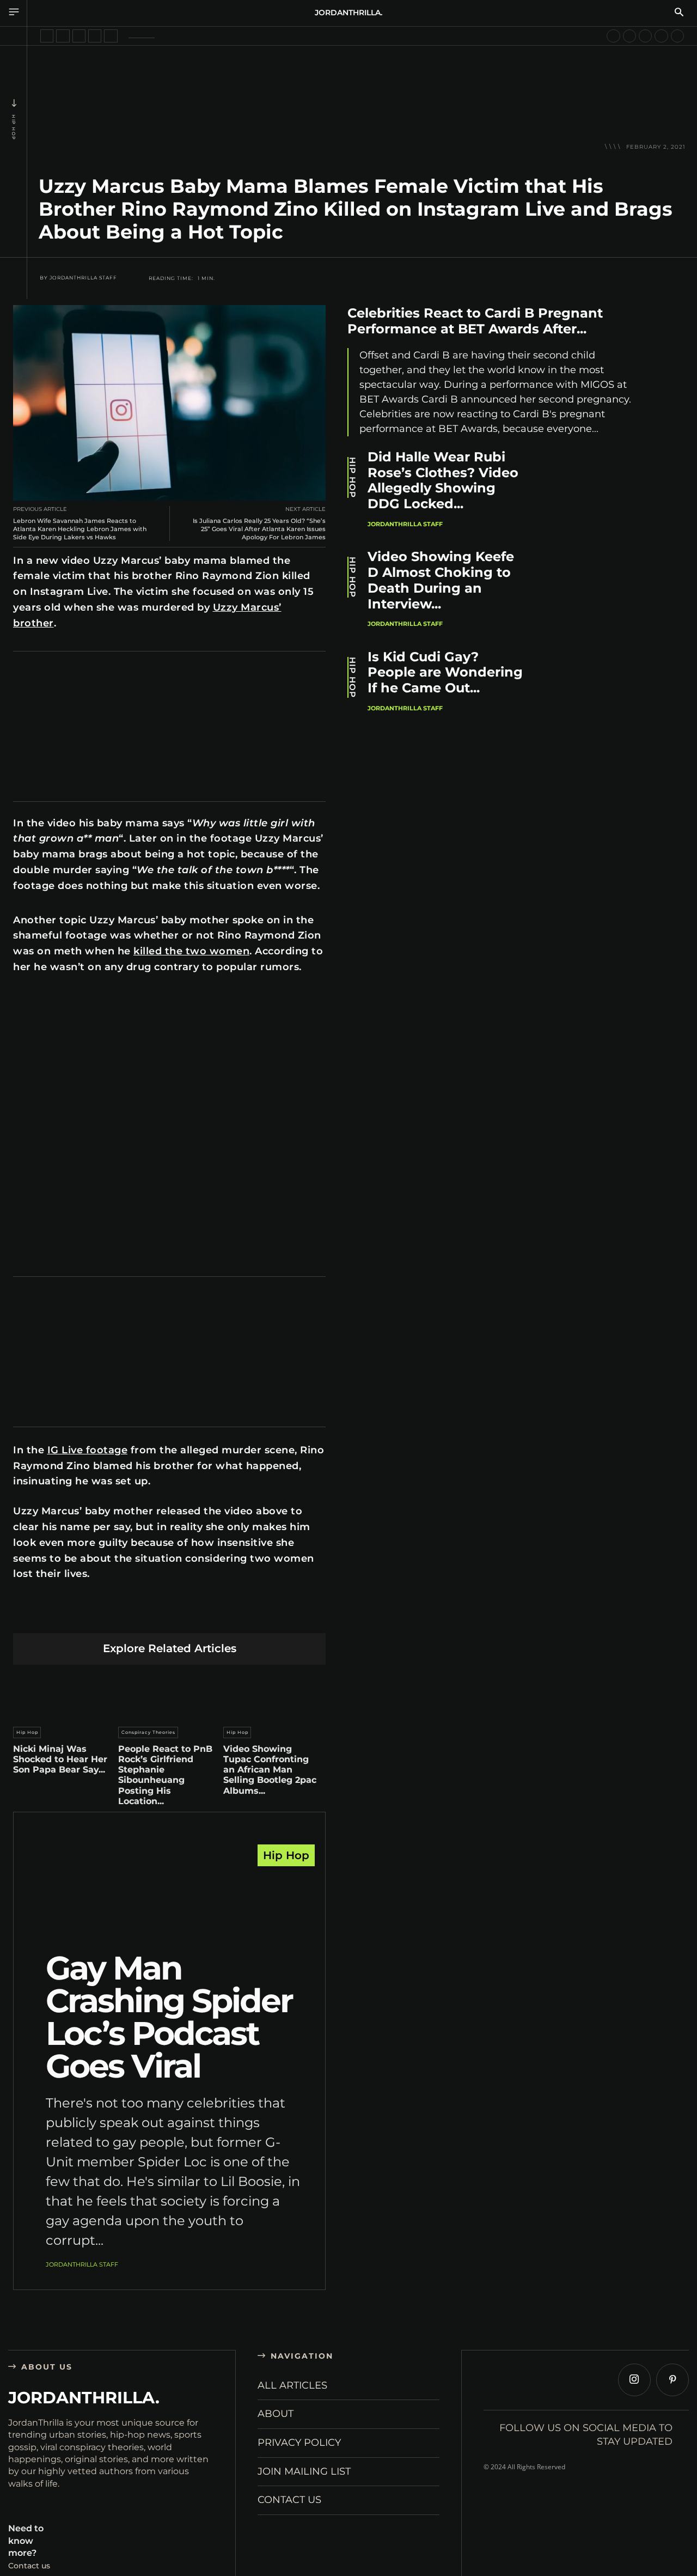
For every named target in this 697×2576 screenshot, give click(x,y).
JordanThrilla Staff (83, 278)
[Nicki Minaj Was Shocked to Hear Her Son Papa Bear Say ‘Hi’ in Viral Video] (64, 1693)
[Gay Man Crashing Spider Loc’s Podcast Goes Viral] (169, 1901)
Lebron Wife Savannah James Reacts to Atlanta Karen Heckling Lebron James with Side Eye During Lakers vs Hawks (80, 529)
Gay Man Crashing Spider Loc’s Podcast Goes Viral (169, 2017)
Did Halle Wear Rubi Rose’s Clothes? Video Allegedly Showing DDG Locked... (443, 480)
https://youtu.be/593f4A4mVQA (66, 994)
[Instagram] (634, 2380)
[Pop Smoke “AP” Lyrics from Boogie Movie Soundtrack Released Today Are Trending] (629, 36)
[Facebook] (67, 1616)
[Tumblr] (195, 1616)
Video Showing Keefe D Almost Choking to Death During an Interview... (441, 580)
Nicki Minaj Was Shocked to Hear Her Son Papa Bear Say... (60, 1759)
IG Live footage (88, 1450)
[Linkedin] (144, 1616)
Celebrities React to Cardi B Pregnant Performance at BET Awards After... (475, 321)
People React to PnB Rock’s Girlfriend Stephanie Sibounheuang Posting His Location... (165, 1775)
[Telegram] (221, 1616)
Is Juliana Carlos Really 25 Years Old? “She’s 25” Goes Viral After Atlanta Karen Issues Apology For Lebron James (259, 529)
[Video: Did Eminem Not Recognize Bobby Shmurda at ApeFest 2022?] (111, 36)
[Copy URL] (272, 1616)
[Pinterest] (118, 1616)
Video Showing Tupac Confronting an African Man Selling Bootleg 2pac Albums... (270, 1770)
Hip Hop (14, 127)
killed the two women (191, 951)
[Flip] (246, 1616)
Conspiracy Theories (148, 1732)
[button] (679, 13)
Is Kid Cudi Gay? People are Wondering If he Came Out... (445, 672)
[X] (93, 1616)
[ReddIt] (170, 1616)
